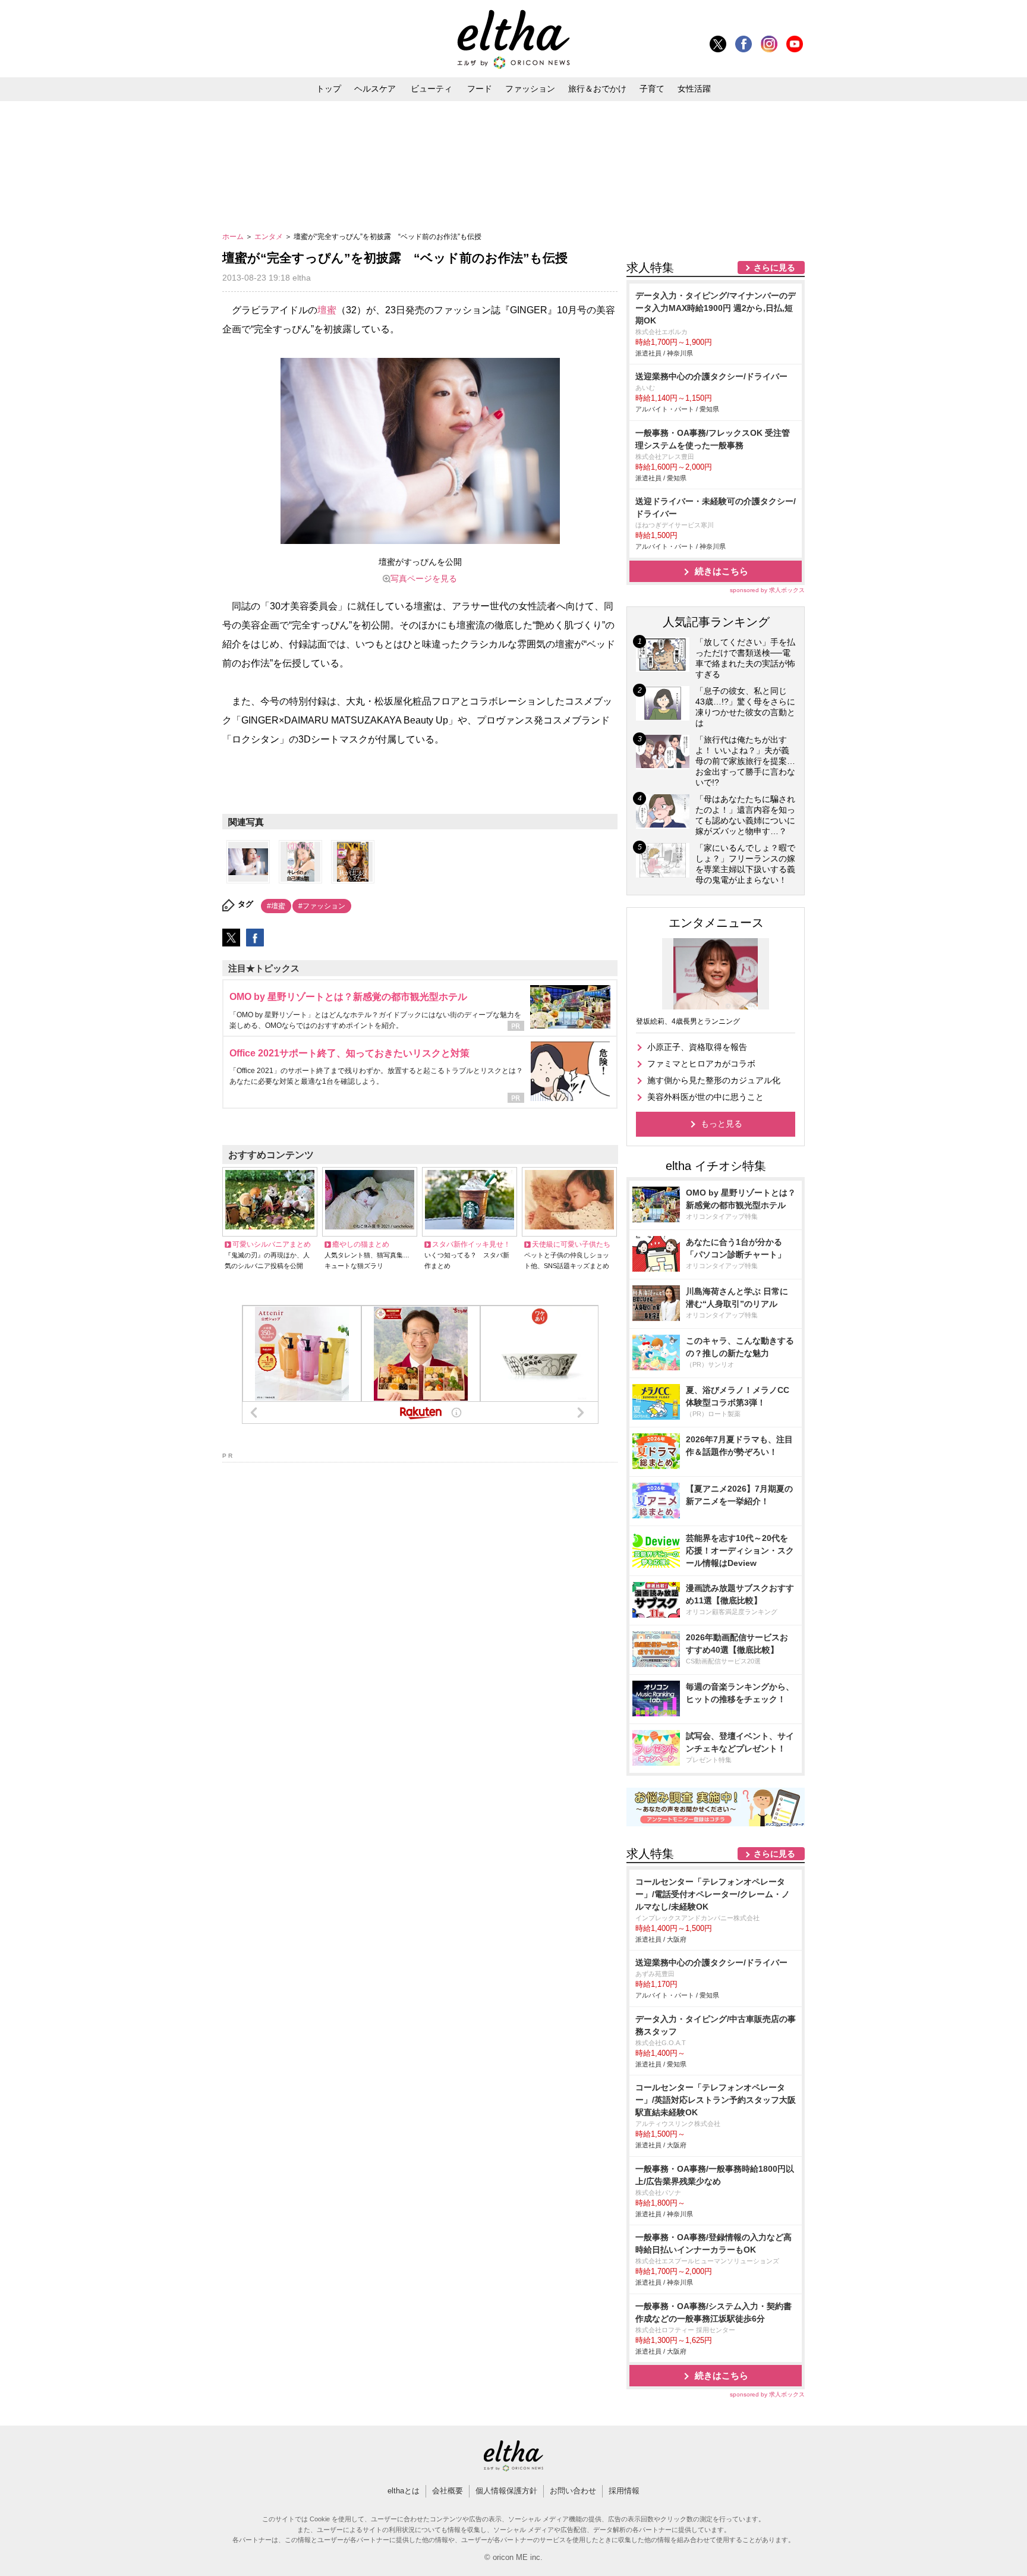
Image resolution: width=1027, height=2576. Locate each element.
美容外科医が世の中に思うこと (705, 1097)
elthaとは (404, 2491)
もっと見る (722, 1124)
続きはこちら (722, 571)
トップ (329, 89)
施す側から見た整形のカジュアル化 (714, 1080)
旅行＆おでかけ (597, 89)
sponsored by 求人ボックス (767, 590)
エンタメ (270, 237)
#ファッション (322, 906)
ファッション (530, 89)
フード (480, 89)
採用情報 (624, 2491)
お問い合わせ (573, 2491)
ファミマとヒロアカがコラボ (701, 1064)
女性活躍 (694, 89)
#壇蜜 (276, 906)
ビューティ (431, 89)
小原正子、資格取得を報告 (697, 1047)
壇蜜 (327, 310)
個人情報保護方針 (506, 2491)
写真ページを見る (424, 578)
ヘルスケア (375, 89)
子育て (652, 89)
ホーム (234, 237)
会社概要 (448, 2491)
